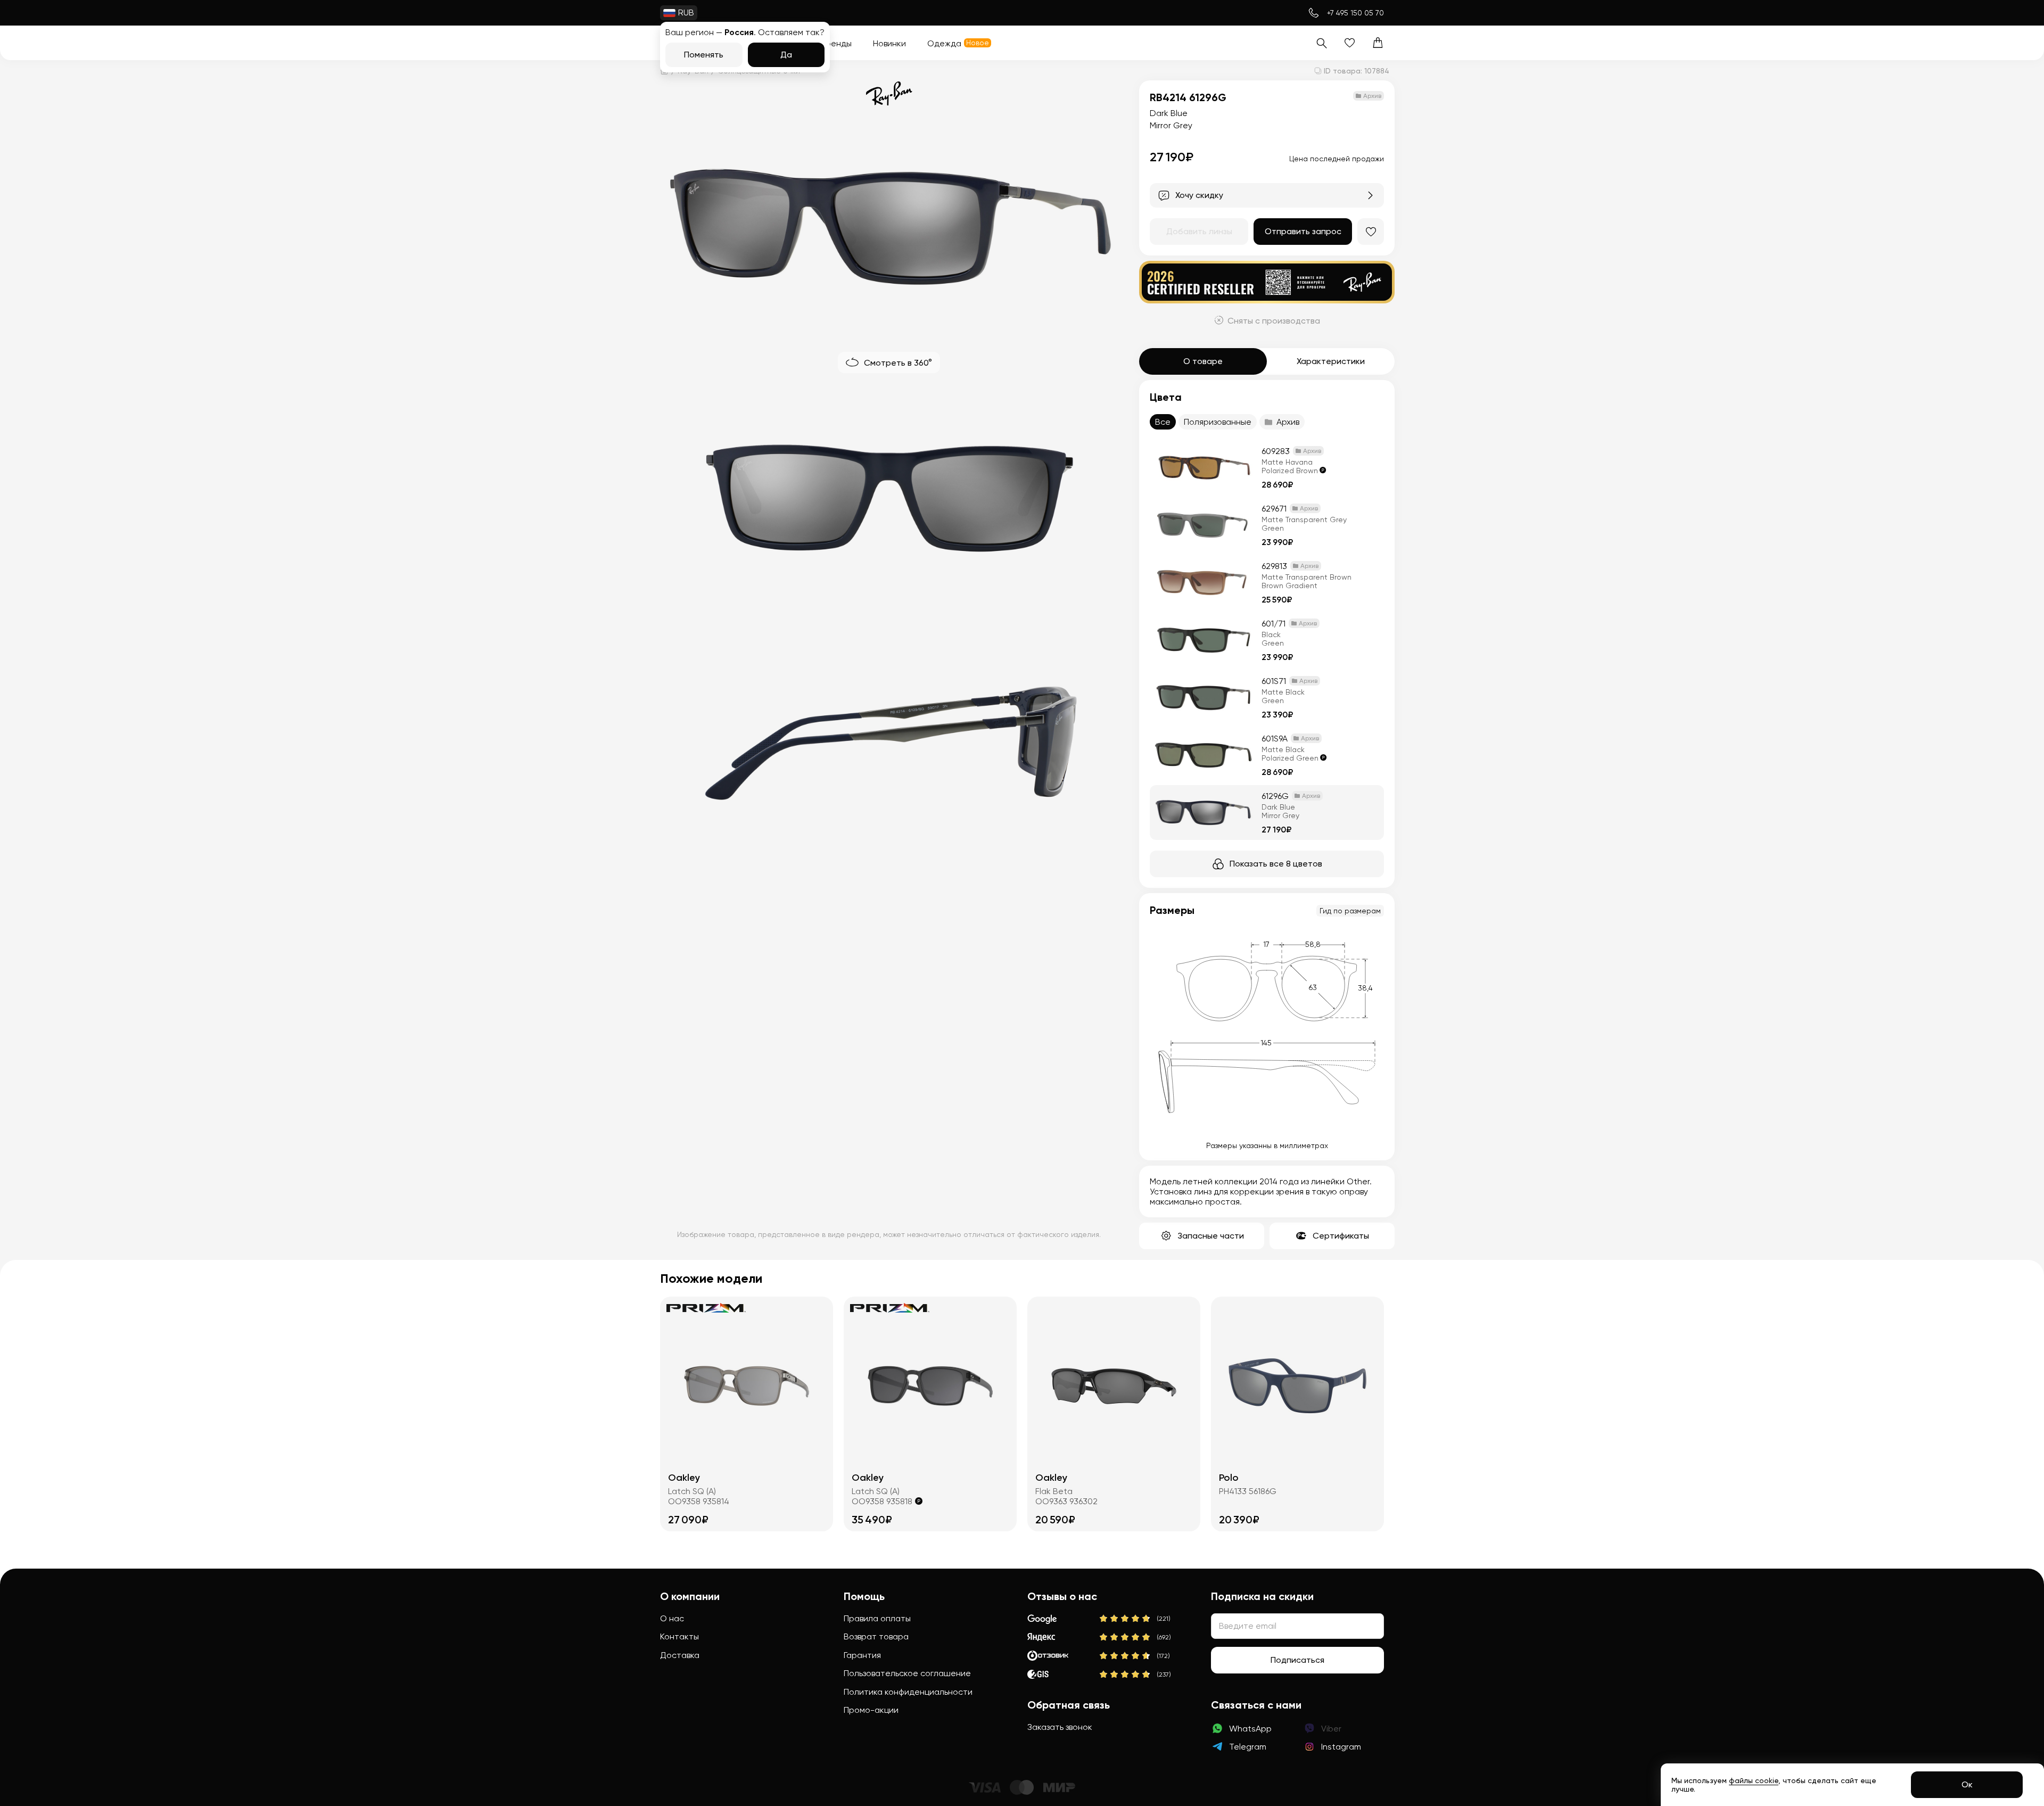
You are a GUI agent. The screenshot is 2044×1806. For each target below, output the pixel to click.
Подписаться (1297, 1660)
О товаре (1203, 361)
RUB (686, 13)
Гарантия (862, 1655)
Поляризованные (1218, 422)
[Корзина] (1378, 43)
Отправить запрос (1303, 231)
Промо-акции (871, 1710)
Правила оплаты (877, 1618)
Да (786, 55)
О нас (672, 1618)
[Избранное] (1350, 43)
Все (1163, 422)
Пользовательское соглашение (907, 1673)
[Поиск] (1321, 43)
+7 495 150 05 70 (1355, 13)
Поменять (704, 55)
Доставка (680, 1655)
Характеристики (1331, 361)
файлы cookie (1754, 1780)
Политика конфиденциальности (908, 1692)
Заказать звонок (1060, 1727)
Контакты (679, 1636)
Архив (1288, 422)
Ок (1967, 1784)
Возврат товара (876, 1636)
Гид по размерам (1350, 911)
